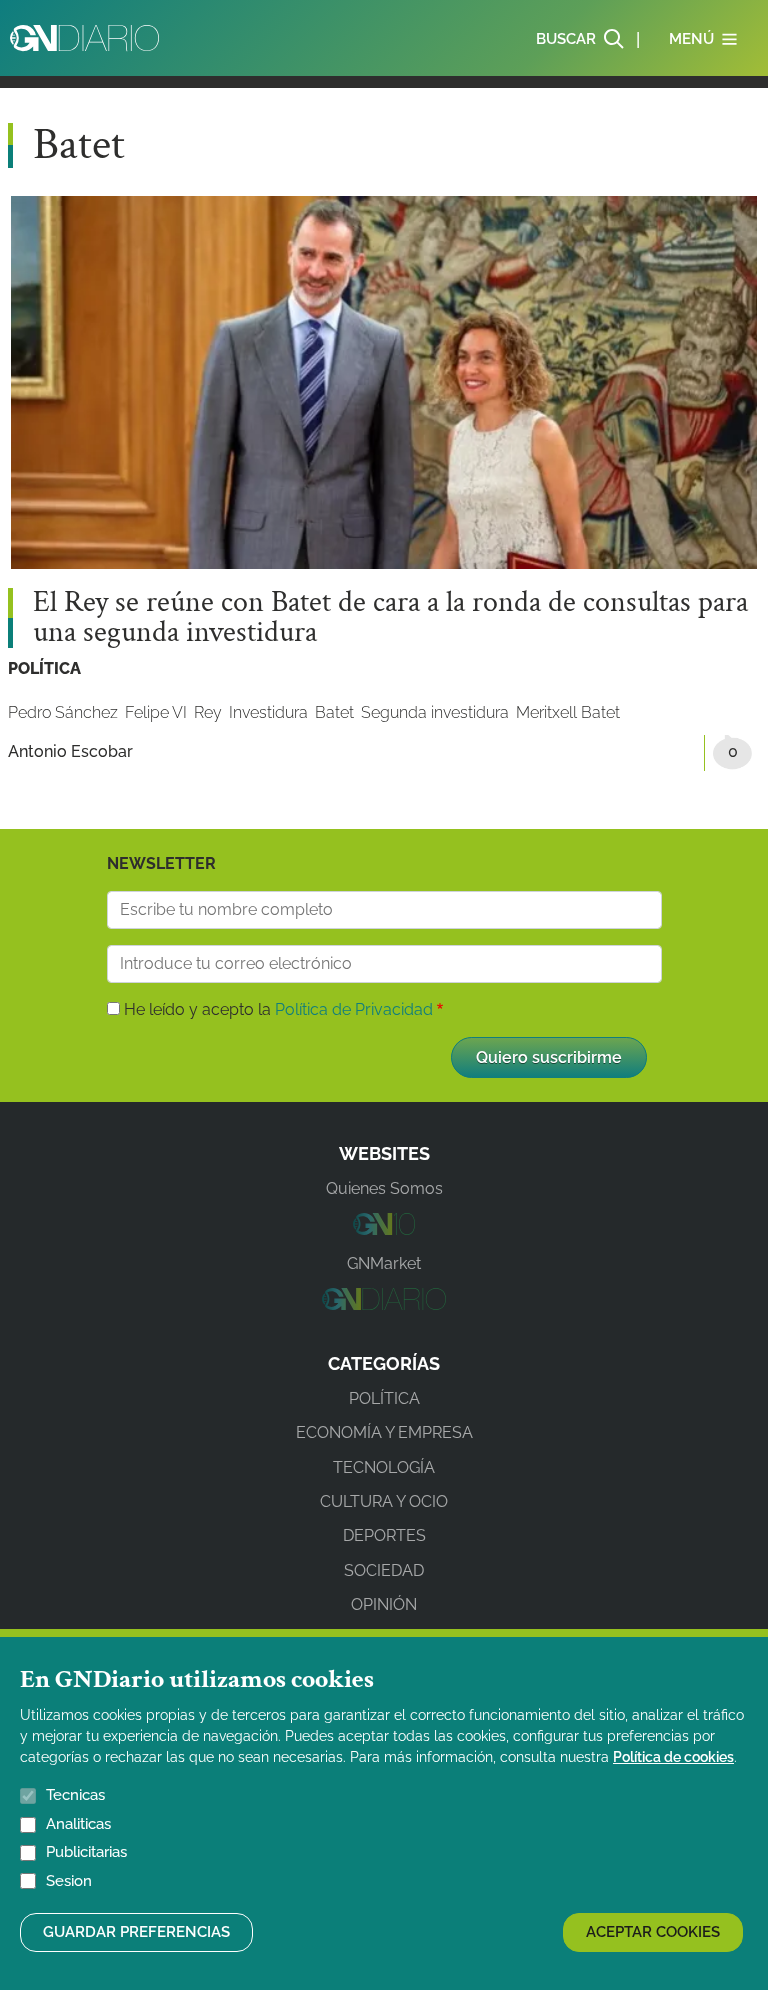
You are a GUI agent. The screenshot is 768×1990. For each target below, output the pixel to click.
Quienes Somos (384, 1188)
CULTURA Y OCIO (384, 1501)
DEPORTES (384, 1535)
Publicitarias (86, 1852)
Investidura (268, 712)
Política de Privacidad (354, 1009)
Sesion (69, 1881)
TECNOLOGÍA (384, 1467)
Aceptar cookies (653, 1932)
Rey (208, 712)
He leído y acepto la (278, 1009)
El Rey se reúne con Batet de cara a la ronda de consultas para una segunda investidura (390, 618)
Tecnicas (75, 1795)
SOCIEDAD (384, 1570)
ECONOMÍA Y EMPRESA (384, 1432)
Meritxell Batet (568, 712)
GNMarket (384, 1263)
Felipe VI (156, 712)
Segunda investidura (435, 712)
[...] (383, 1229)
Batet (334, 712)
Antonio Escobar (70, 751)
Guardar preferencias (136, 1932)
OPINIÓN (384, 1604)
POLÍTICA (44, 668)
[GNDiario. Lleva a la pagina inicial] (84, 38)
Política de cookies (673, 1757)
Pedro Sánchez (63, 712)
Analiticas (78, 1824)
